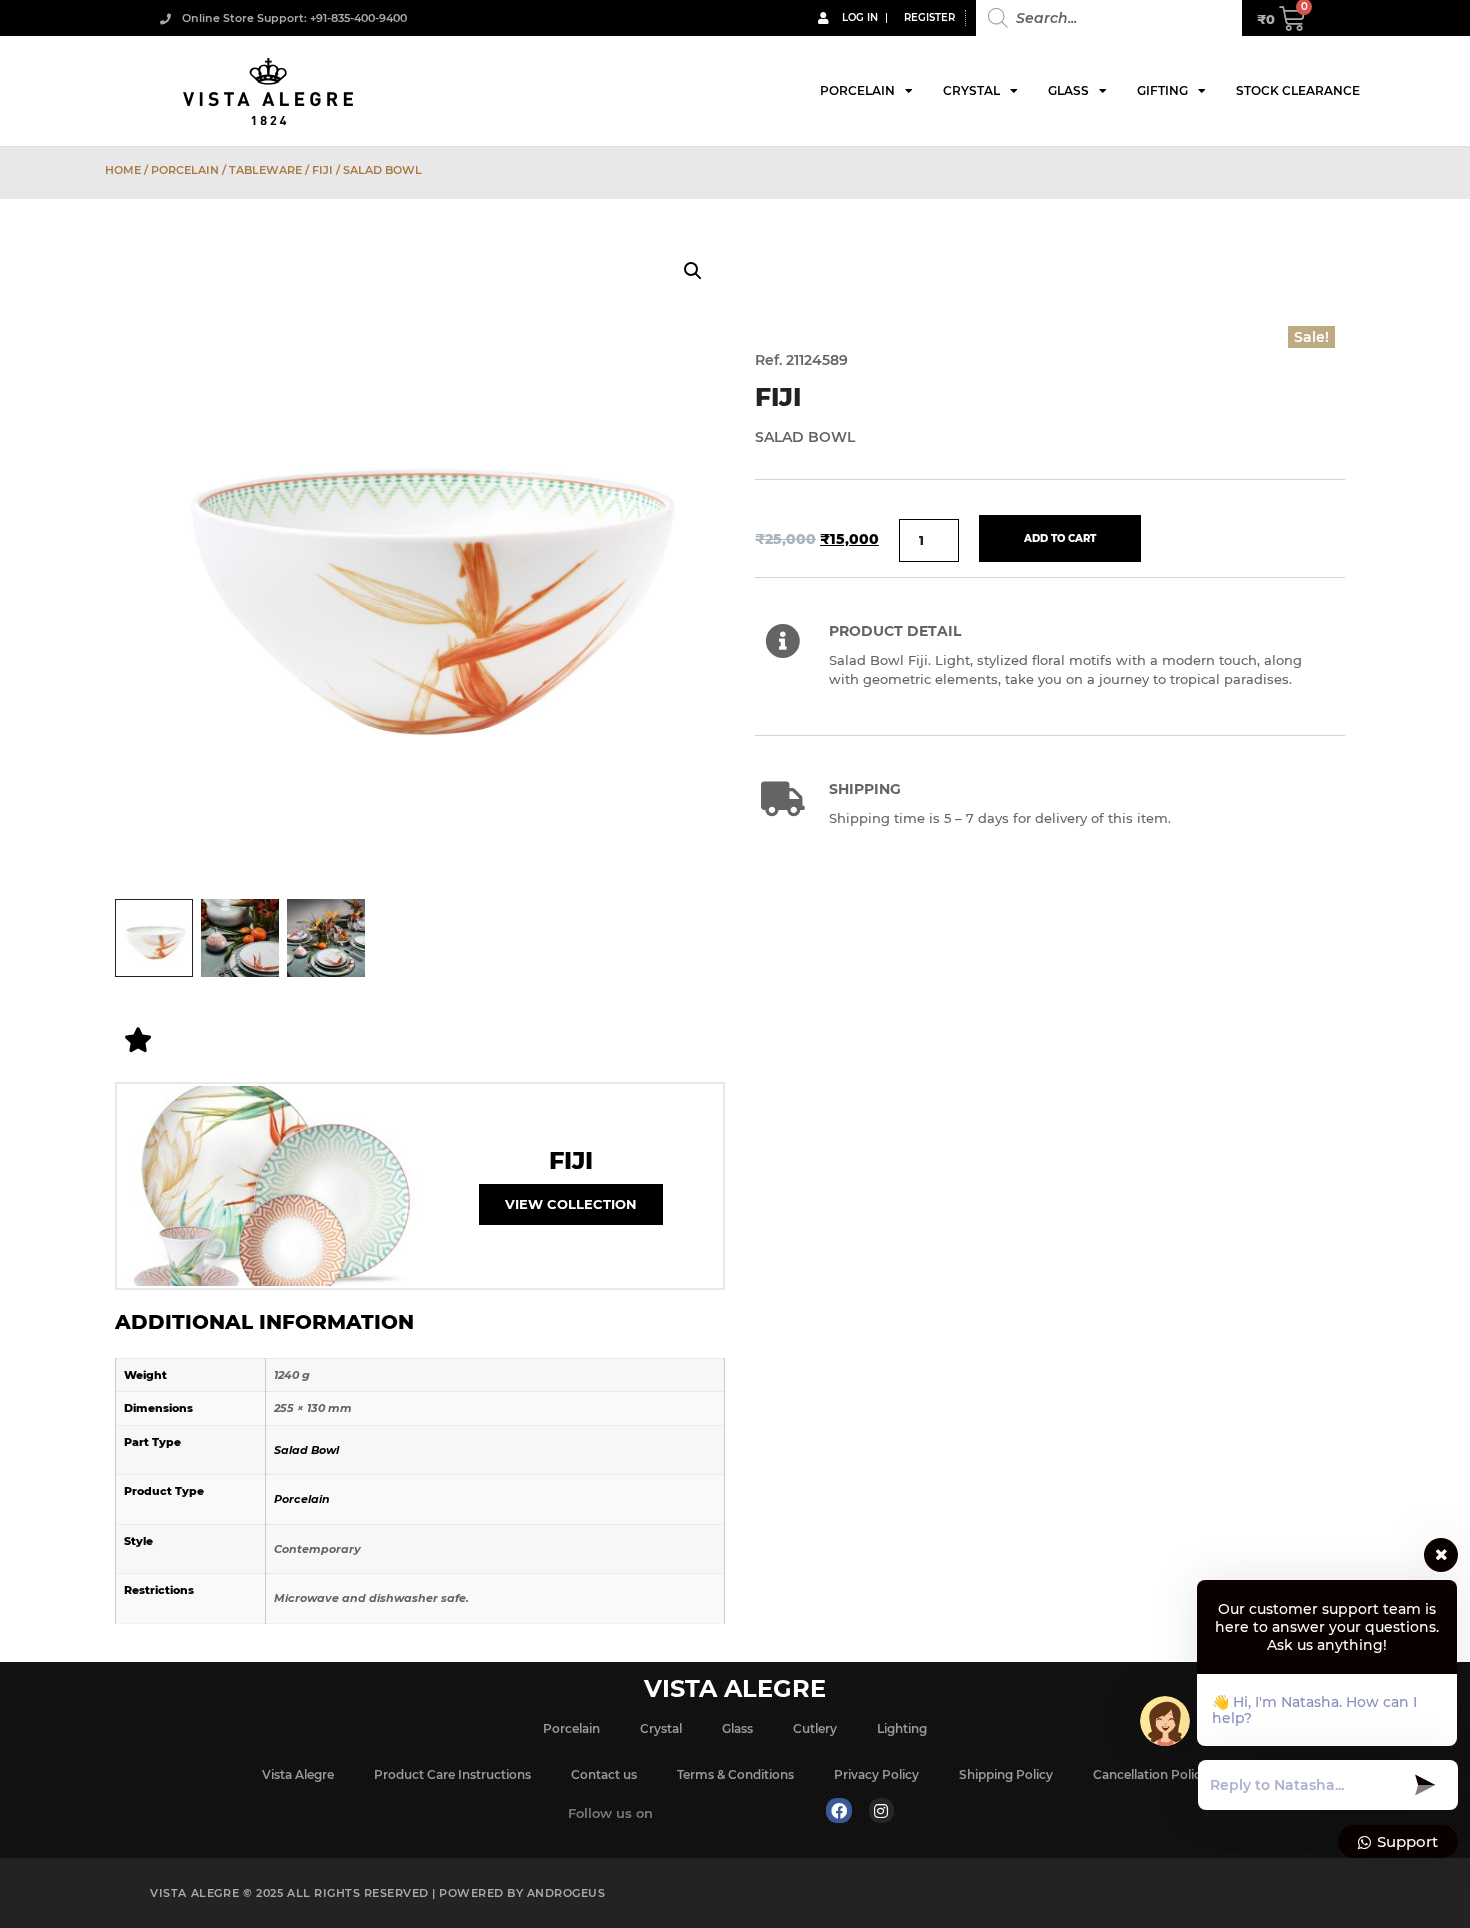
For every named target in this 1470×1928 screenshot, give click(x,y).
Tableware (265, 170)
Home (123, 170)
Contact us (604, 1774)
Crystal (971, 90)
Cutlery (815, 1728)
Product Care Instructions (452, 1774)
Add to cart (1060, 538)
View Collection (571, 1204)
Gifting (1162, 90)
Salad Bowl (306, 1450)
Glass (1068, 90)
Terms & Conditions (735, 1774)
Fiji (322, 170)
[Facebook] (839, 1811)
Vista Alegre (298, 1774)
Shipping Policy (1006, 1774)
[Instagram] (882, 1811)
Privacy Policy (876, 1774)
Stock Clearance (1298, 90)
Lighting (902, 1728)
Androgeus (566, 1893)
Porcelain (857, 90)
